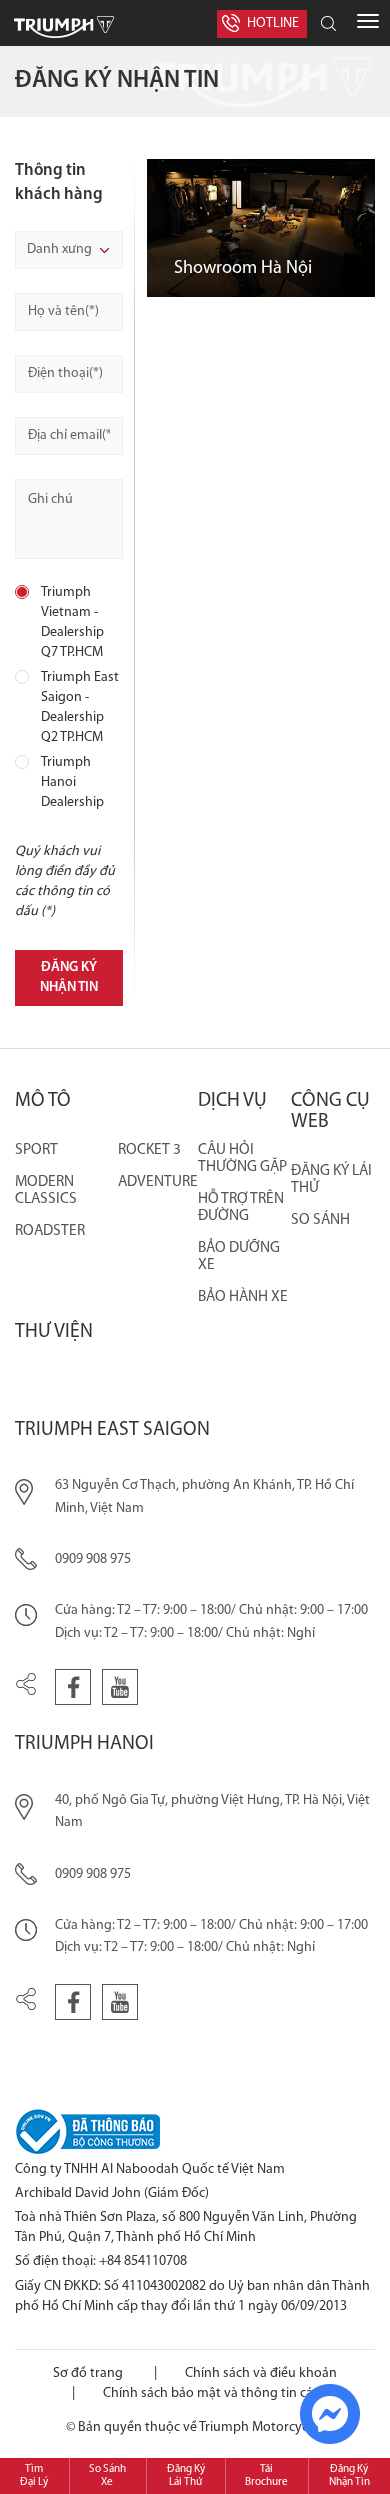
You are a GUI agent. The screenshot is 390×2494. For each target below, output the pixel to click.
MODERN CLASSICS (46, 1190)
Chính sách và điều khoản (261, 2373)
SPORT (36, 1150)
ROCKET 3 (149, 1150)
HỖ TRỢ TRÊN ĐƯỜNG (241, 1207)
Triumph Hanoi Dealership (72, 782)
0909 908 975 (93, 1559)
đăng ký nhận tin (69, 977)
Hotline (273, 23)
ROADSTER (50, 1231)
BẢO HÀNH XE (243, 1297)
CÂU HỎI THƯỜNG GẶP (242, 1158)
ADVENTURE (158, 1182)
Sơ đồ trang (88, 2373)
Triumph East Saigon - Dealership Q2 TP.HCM (80, 707)
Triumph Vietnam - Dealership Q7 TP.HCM (72, 622)
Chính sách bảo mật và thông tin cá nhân (225, 2393)
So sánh (320, 1220)
